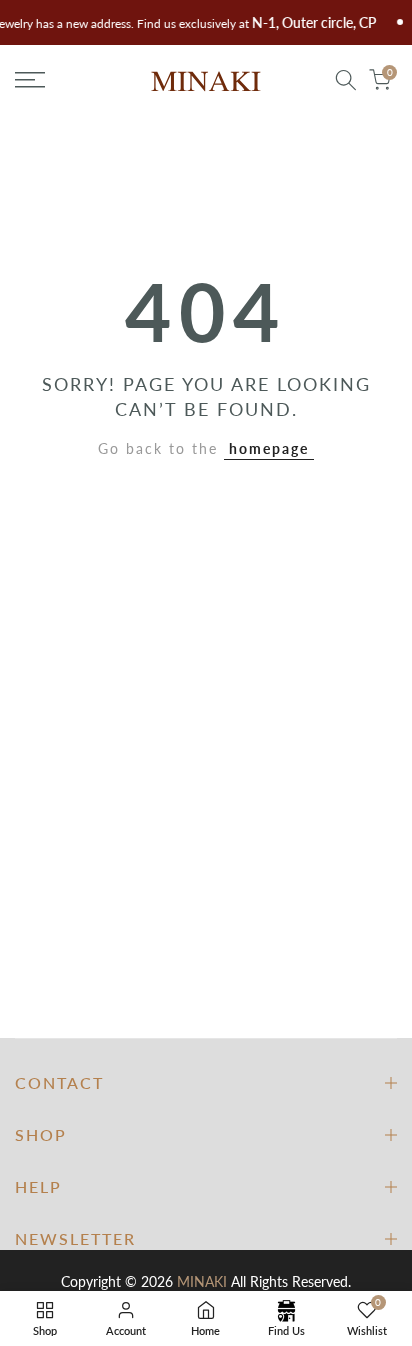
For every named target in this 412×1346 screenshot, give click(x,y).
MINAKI (202, 1281)
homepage (269, 448)
